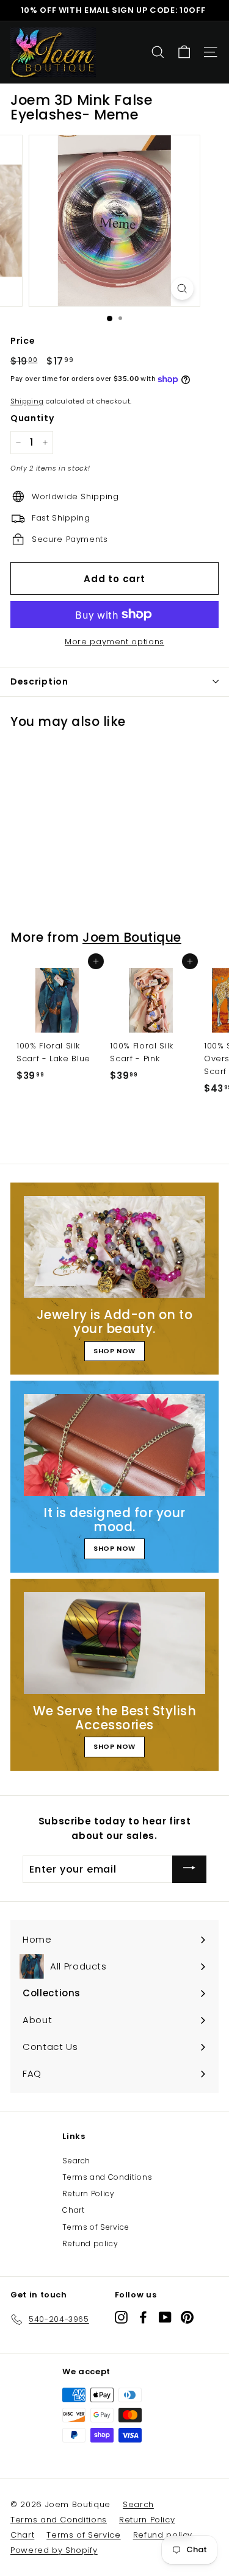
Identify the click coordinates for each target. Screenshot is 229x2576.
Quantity (32, 418)
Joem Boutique (132, 937)
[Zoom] (182, 289)
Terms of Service (96, 2227)
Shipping (27, 401)
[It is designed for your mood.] (114, 1445)
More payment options (114, 642)
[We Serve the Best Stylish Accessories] (114, 1643)
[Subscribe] (189, 1869)
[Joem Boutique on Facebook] (143, 2317)
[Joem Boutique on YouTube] (165, 2317)
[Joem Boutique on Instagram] (121, 2317)
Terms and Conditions (107, 2177)
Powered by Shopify (54, 2550)
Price (23, 341)
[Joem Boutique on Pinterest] (187, 2317)
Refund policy (90, 2243)
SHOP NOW (114, 1351)
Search (76, 2161)
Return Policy (88, 2194)
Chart (73, 2210)
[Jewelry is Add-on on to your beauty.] (114, 1247)
